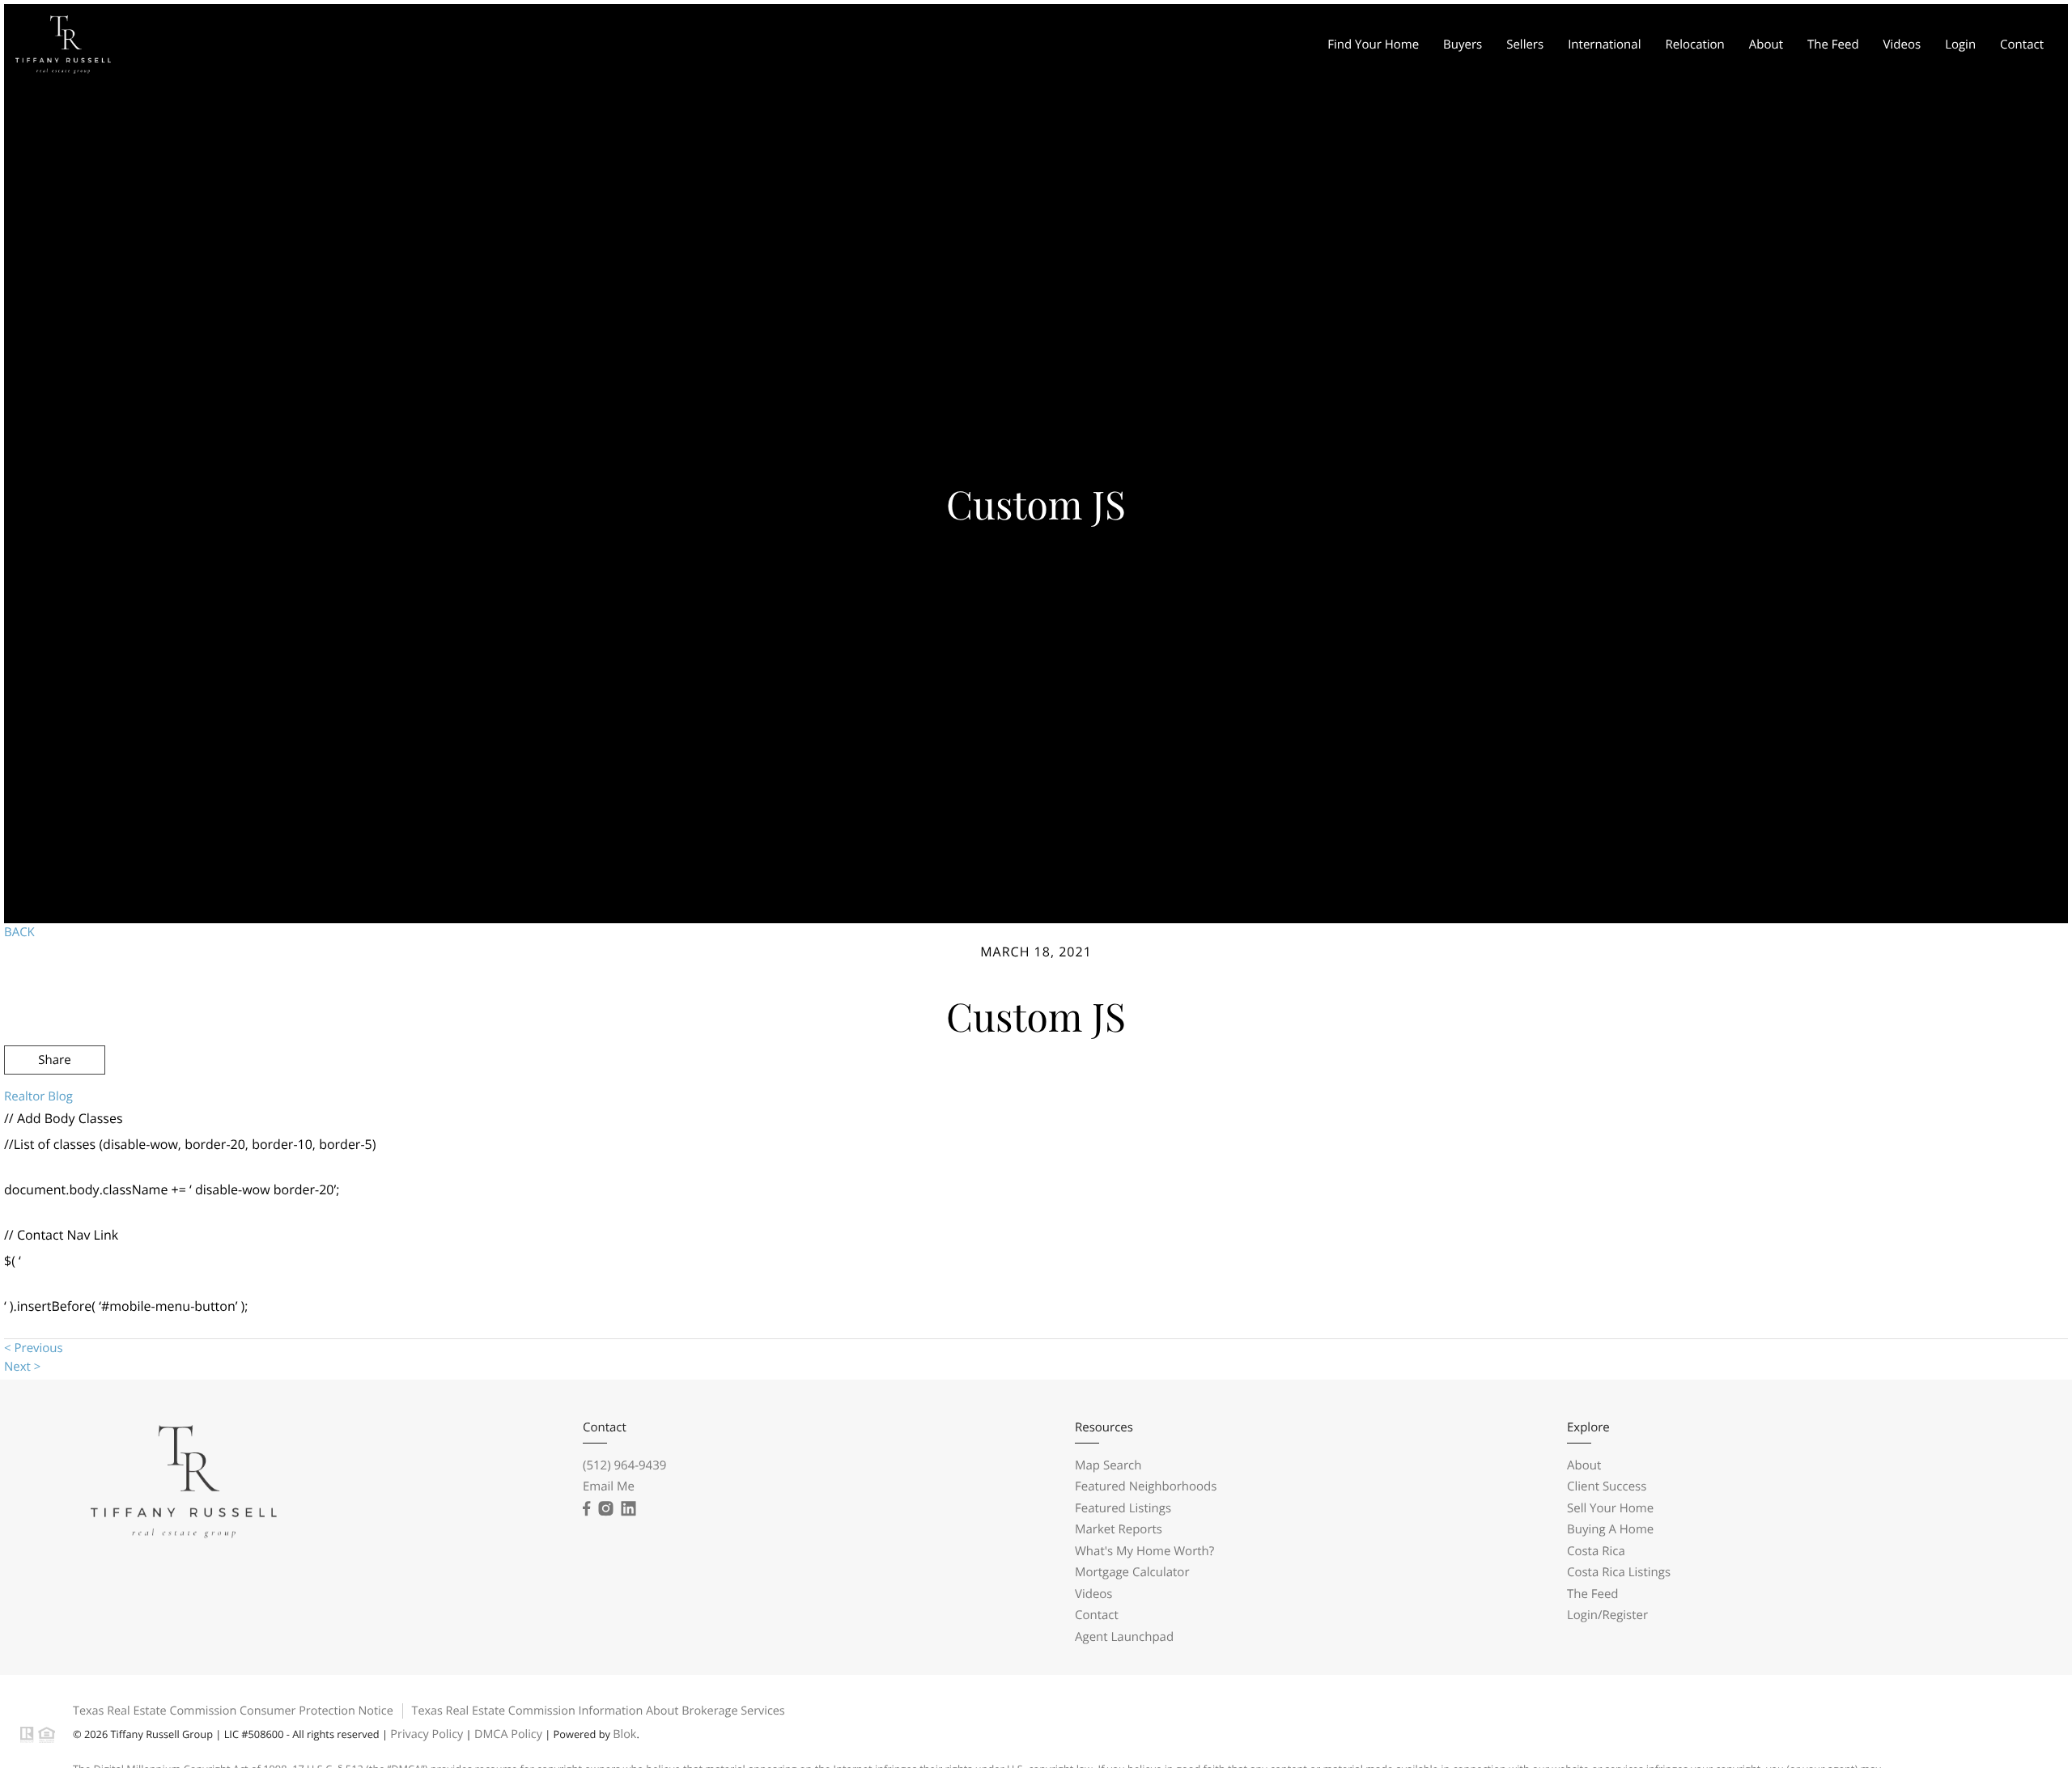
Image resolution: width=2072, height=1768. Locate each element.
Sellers (1525, 45)
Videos (1902, 45)
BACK (19, 932)
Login (1960, 45)
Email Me (609, 1486)
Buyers (1463, 45)
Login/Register (1607, 1615)
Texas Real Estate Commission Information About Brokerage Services (598, 1711)
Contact (2022, 45)
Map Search (1108, 1465)
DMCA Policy (508, 1734)
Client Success (1607, 1486)
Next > (22, 1367)
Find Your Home (1373, 45)
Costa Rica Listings (1619, 1572)
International (1604, 45)
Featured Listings (1123, 1508)
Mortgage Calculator (1132, 1572)
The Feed (1833, 45)
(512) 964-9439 (624, 1465)
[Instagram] (605, 1509)
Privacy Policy (427, 1734)
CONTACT (1834, 1147)
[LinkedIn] (628, 1509)
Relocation (1694, 45)
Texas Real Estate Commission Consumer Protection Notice (233, 1711)
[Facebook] (586, 1509)
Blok (624, 1734)
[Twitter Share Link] (55, 1104)
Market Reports (1119, 1529)
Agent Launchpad (1124, 1637)
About (1766, 45)
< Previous (34, 1348)
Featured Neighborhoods (1146, 1486)
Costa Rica (1596, 1551)
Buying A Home (1610, 1529)
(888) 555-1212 (1941, 1147)
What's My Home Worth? (1144, 1551)
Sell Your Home (1610, 1508)
